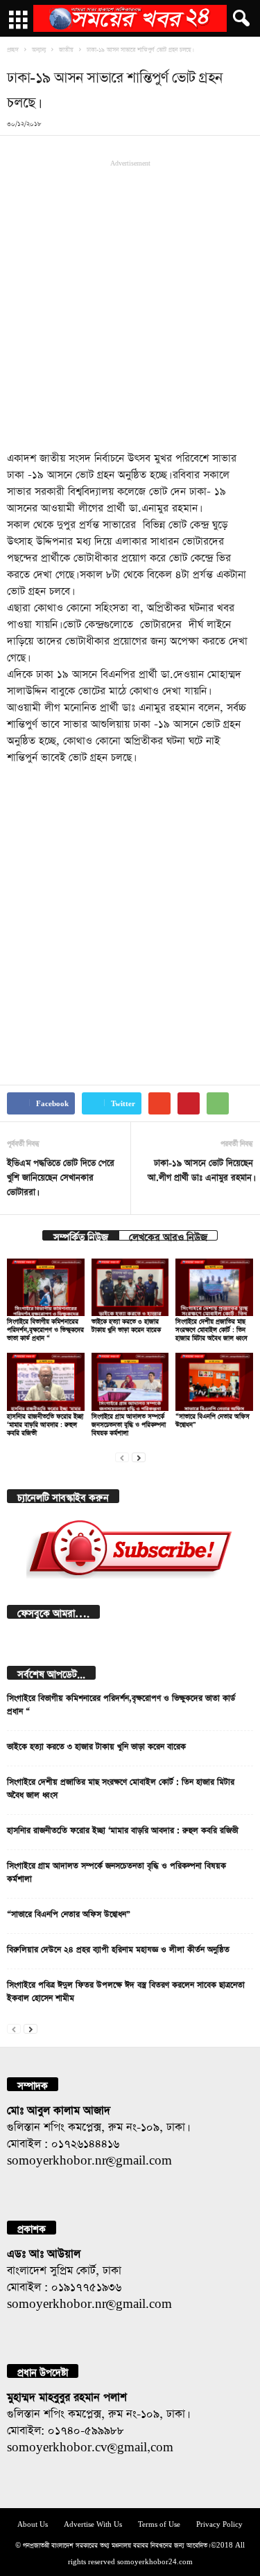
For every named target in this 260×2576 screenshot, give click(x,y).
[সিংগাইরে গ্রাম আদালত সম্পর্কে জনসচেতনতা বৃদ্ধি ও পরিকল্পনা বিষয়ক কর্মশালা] (130, 1382)
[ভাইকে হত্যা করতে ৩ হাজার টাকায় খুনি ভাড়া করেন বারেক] (130, 1287)
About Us (33, 2523)
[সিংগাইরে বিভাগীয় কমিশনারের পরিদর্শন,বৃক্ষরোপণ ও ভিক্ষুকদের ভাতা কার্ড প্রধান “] (46, 1287)
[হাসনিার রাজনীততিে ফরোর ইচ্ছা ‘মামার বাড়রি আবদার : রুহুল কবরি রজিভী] (46, 1382)
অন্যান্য (39, 48)
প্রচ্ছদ (13, 48)
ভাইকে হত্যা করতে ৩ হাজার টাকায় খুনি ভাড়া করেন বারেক (96, 1745)
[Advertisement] (130, 304)
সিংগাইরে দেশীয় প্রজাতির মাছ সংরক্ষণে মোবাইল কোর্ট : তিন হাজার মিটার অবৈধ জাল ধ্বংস (211, 1328)
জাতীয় (66, 48)
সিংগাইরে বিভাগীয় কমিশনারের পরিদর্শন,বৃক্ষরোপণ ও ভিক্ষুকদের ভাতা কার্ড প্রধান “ (45, 1328)
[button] (239, 19)
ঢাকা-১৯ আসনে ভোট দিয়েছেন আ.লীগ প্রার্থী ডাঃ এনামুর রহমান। (200, 1169)
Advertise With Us (93, 2523)
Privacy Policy (219, 2523)
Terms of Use (159, 2523)
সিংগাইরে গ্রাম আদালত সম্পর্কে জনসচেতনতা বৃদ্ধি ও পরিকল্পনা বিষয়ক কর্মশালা (129, 1423)
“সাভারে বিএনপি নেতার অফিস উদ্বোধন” (69, 1912)
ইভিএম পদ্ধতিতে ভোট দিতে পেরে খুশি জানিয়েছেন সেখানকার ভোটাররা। (61, 1176)
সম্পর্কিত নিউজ (81, 1235)
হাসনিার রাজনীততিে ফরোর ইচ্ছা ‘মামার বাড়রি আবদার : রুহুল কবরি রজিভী (45, 1423)
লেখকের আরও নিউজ (168, 1235)
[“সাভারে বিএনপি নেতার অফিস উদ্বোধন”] (214, 1382)
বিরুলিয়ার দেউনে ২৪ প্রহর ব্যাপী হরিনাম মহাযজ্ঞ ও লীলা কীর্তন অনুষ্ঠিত (118, 1948)
